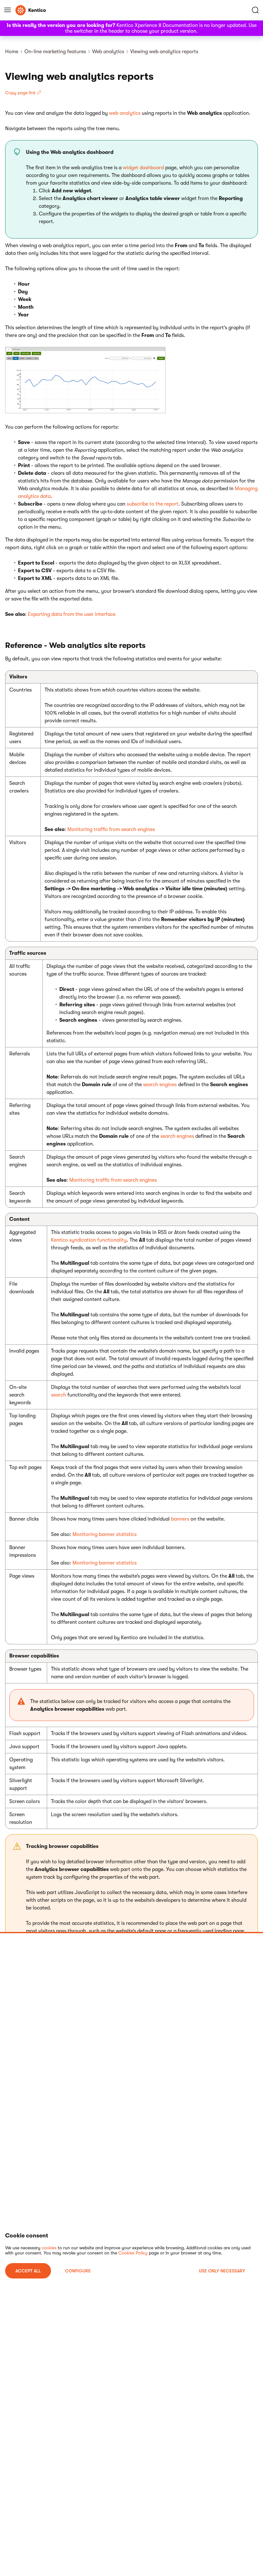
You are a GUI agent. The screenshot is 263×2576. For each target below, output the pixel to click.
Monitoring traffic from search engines (111, 829)
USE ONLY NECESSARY (222, 2271)
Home (12, 52)
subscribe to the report (153, 504)
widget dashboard (143, 168)
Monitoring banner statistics (105, 1534)
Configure (78, 2271)
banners (180, 1519)
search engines (160, 1085)
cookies (49, 2248)
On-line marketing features (55, 52)
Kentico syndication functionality (89, 1240)
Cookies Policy (133, 2253)
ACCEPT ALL (28, 2271)
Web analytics (108, 52)
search (59, 1395)
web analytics (125, 113)
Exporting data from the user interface (72, 614)
